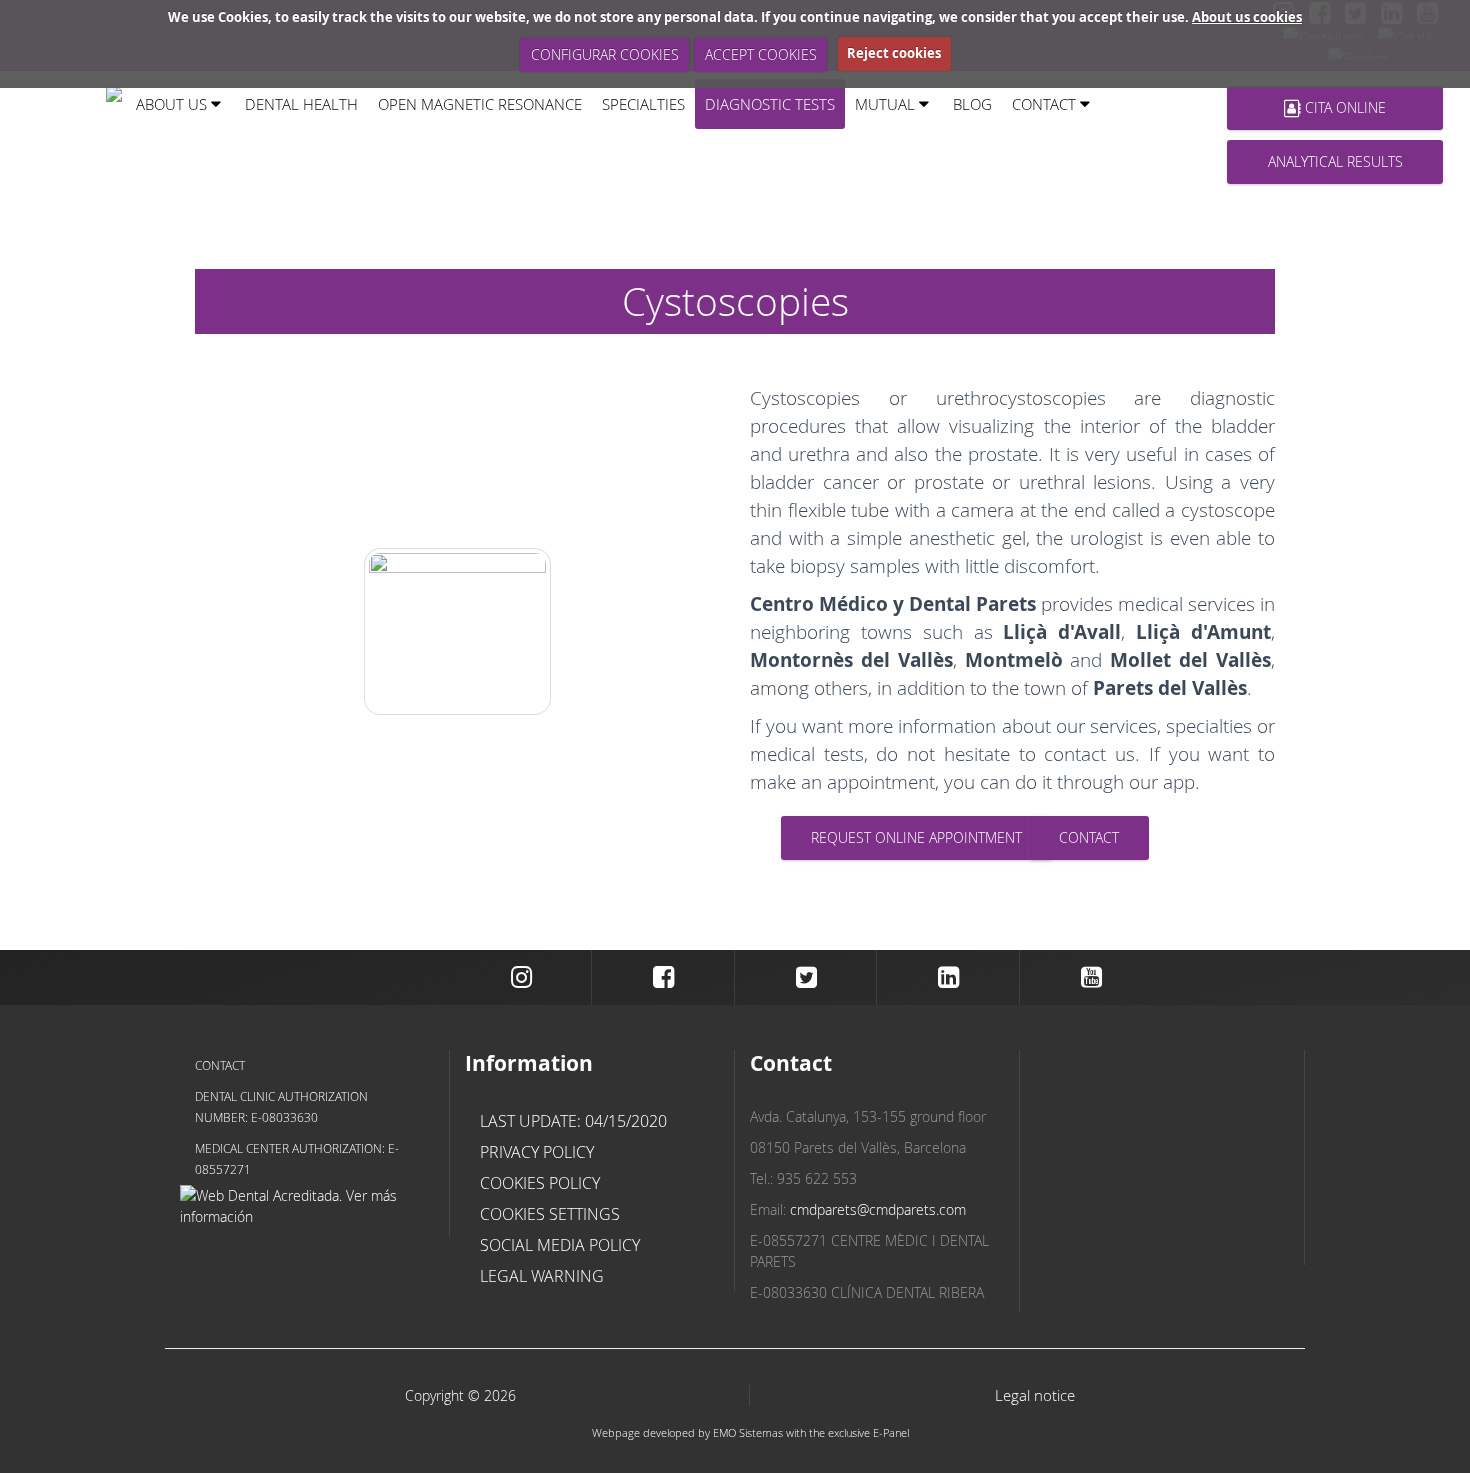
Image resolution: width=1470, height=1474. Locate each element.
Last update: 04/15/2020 (573, 1121)
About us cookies (1247, 17)
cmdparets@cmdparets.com (878, 1209)
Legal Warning (542, 1276)
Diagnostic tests (770, 103)
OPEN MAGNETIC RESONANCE (480, 103)
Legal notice (1035, 1395)
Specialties (643, 103)
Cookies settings (550, 1214)
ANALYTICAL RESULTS (1335, 161)
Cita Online (1343, 107)
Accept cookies (761, 54)
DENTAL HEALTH (301, 103)
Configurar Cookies (605, 54)
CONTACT (1089, 837)
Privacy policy (537, 1152)
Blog (972, 103)
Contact (220, 1065)
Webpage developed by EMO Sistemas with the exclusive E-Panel (750, 1432)
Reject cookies (894, 53)
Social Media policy (560, 1245)
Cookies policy (540, 1183)
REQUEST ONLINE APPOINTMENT (916, 837)
